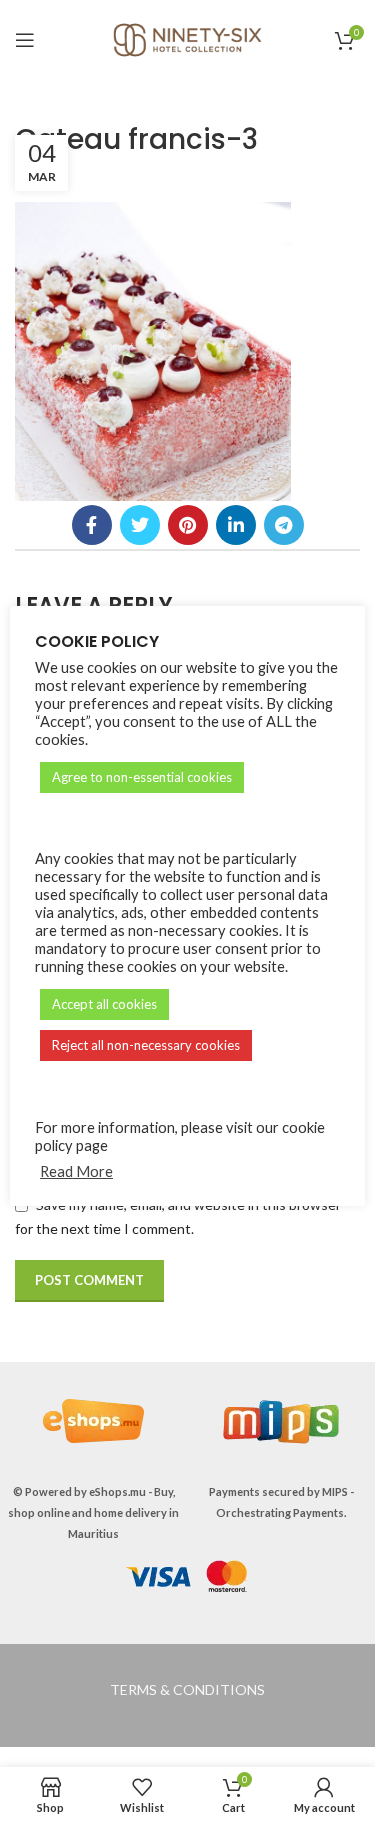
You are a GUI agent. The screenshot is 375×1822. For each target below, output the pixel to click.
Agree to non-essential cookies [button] (142, 777)
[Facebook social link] (92, 525)
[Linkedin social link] (236, 525)
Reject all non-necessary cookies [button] (146, 1045)
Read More (76, 1171)
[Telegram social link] (284, 525)
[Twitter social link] (140, 525)
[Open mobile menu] (25, 40)
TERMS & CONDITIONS (187, 1689)
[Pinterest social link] (188, 525)
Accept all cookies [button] (104, 1004)
